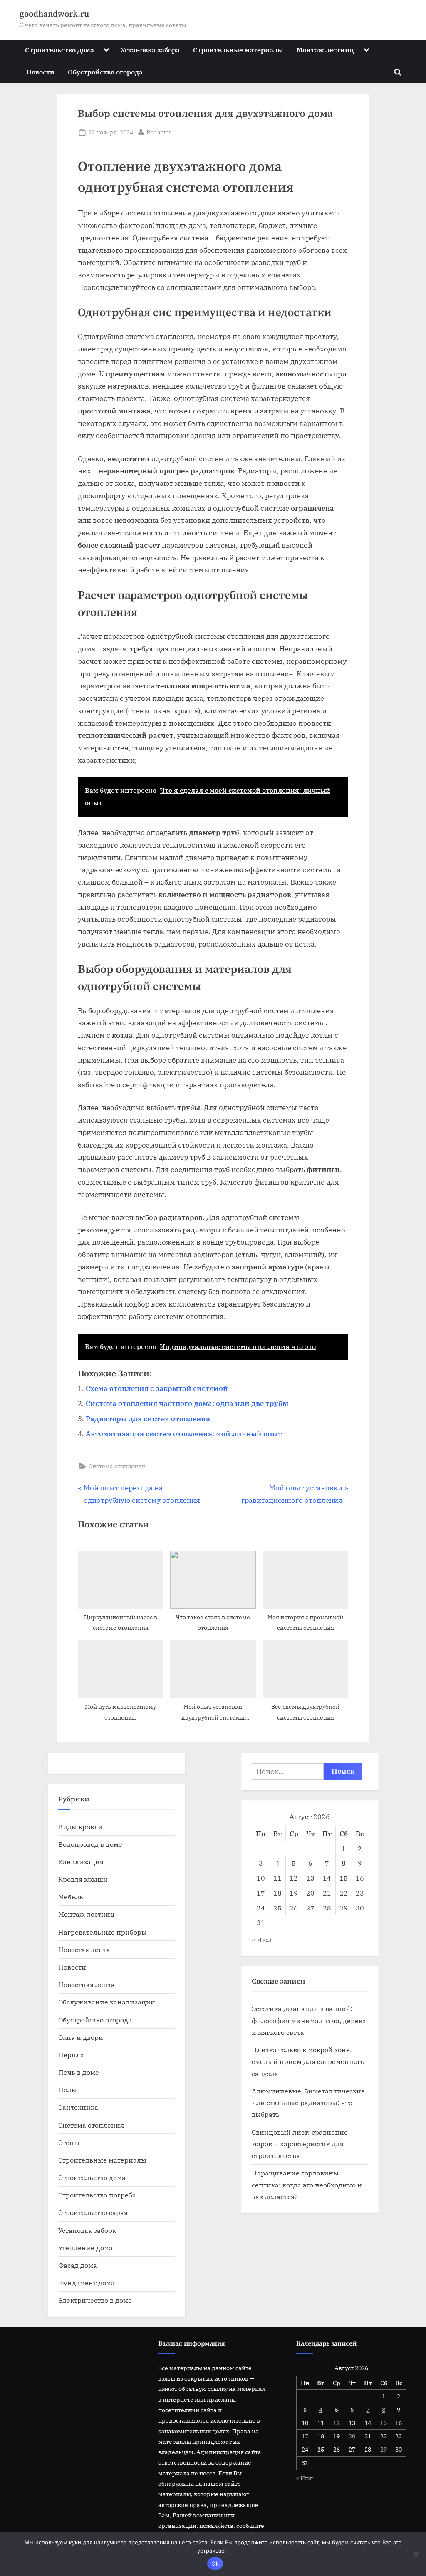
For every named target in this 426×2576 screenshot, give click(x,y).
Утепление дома (85, 2248)
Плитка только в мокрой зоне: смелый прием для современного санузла (308, 2061)
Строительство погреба (97, 2195)
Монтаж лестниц (325, 50)
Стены (69, 2142)
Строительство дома (59, 50)
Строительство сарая (93, 2212)
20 (310, 1893)
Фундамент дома (87, 2283)
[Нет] (416, 2554)
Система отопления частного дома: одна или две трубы (187, 1403)
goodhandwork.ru (54, 14)
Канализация (81, 1862)
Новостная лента (87, 1984)
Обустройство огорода (105, 72)
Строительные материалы (238, 50)
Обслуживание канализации (107, 2002)
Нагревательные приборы (103, 1932)
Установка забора (150, 50)
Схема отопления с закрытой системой (157, 1388)
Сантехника (78, 2107)
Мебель (71, 1897)
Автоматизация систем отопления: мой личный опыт (184, 1434)
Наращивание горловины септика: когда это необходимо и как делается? (307, 2185)
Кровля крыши (83, 1879)
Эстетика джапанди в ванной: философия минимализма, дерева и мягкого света (309, 2020)
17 (261, 1893)
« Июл (262, 1939)
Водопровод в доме (90, 1844)
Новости (40, 72)
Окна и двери (81, 2037)
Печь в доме (79, 2072)
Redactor (159, 132)
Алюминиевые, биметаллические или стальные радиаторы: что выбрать (308, 2103)
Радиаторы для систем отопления (148, 1419)
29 (344, 1908)
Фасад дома (78, 2265)
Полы (68, 2090)
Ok (215, 2564)
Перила (71, 2055)
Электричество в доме (95, 2300)
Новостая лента (84, 1949)
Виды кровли (80, 1827)
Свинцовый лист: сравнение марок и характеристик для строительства (300, 2144)
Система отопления (117, 1466)
